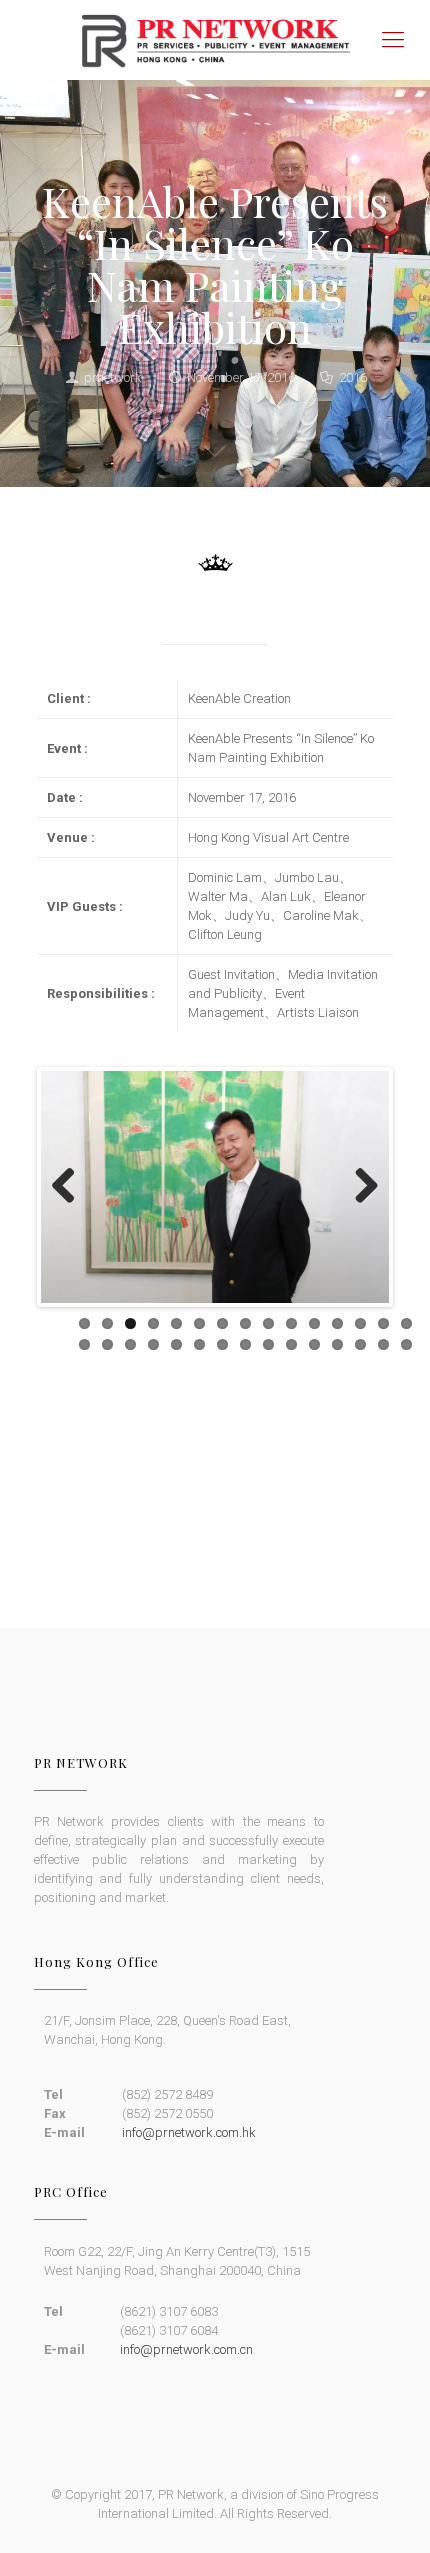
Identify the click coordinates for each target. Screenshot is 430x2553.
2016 (353, 377)
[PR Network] (215, 40)
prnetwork (113, 377)
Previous (71, 1187)
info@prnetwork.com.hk (189, 2132)
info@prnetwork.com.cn (186, 2349)
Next (359, 1187)
